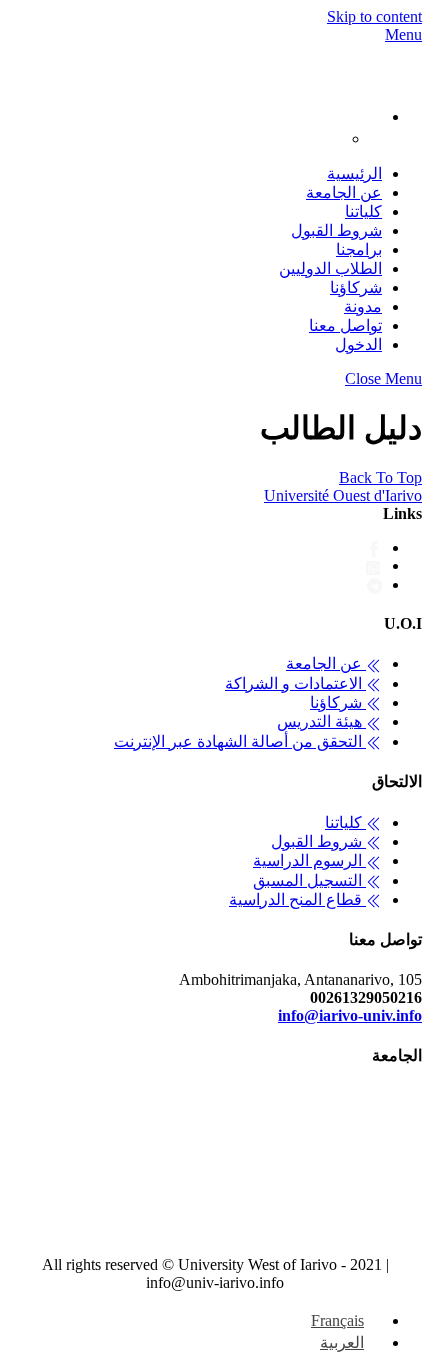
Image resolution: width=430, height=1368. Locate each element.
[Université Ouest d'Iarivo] (402, 78)
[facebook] (374, 547)
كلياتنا (363, 211)
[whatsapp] (374, 565)
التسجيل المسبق (309, 880)
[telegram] (375, 584)
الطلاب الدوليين (330, 268)
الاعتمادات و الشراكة (295, 683)
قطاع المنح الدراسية (297, 899)
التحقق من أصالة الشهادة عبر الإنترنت (240, 741)
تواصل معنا (345, 325)
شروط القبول (336, 230)
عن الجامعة (344, 192)
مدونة (363, 306)
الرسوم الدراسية (309, 860)
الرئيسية (354, 173)
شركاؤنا (356, 287)
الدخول (358, 344)
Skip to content (374, 16)
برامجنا (359, 249)
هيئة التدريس (321, 721)
